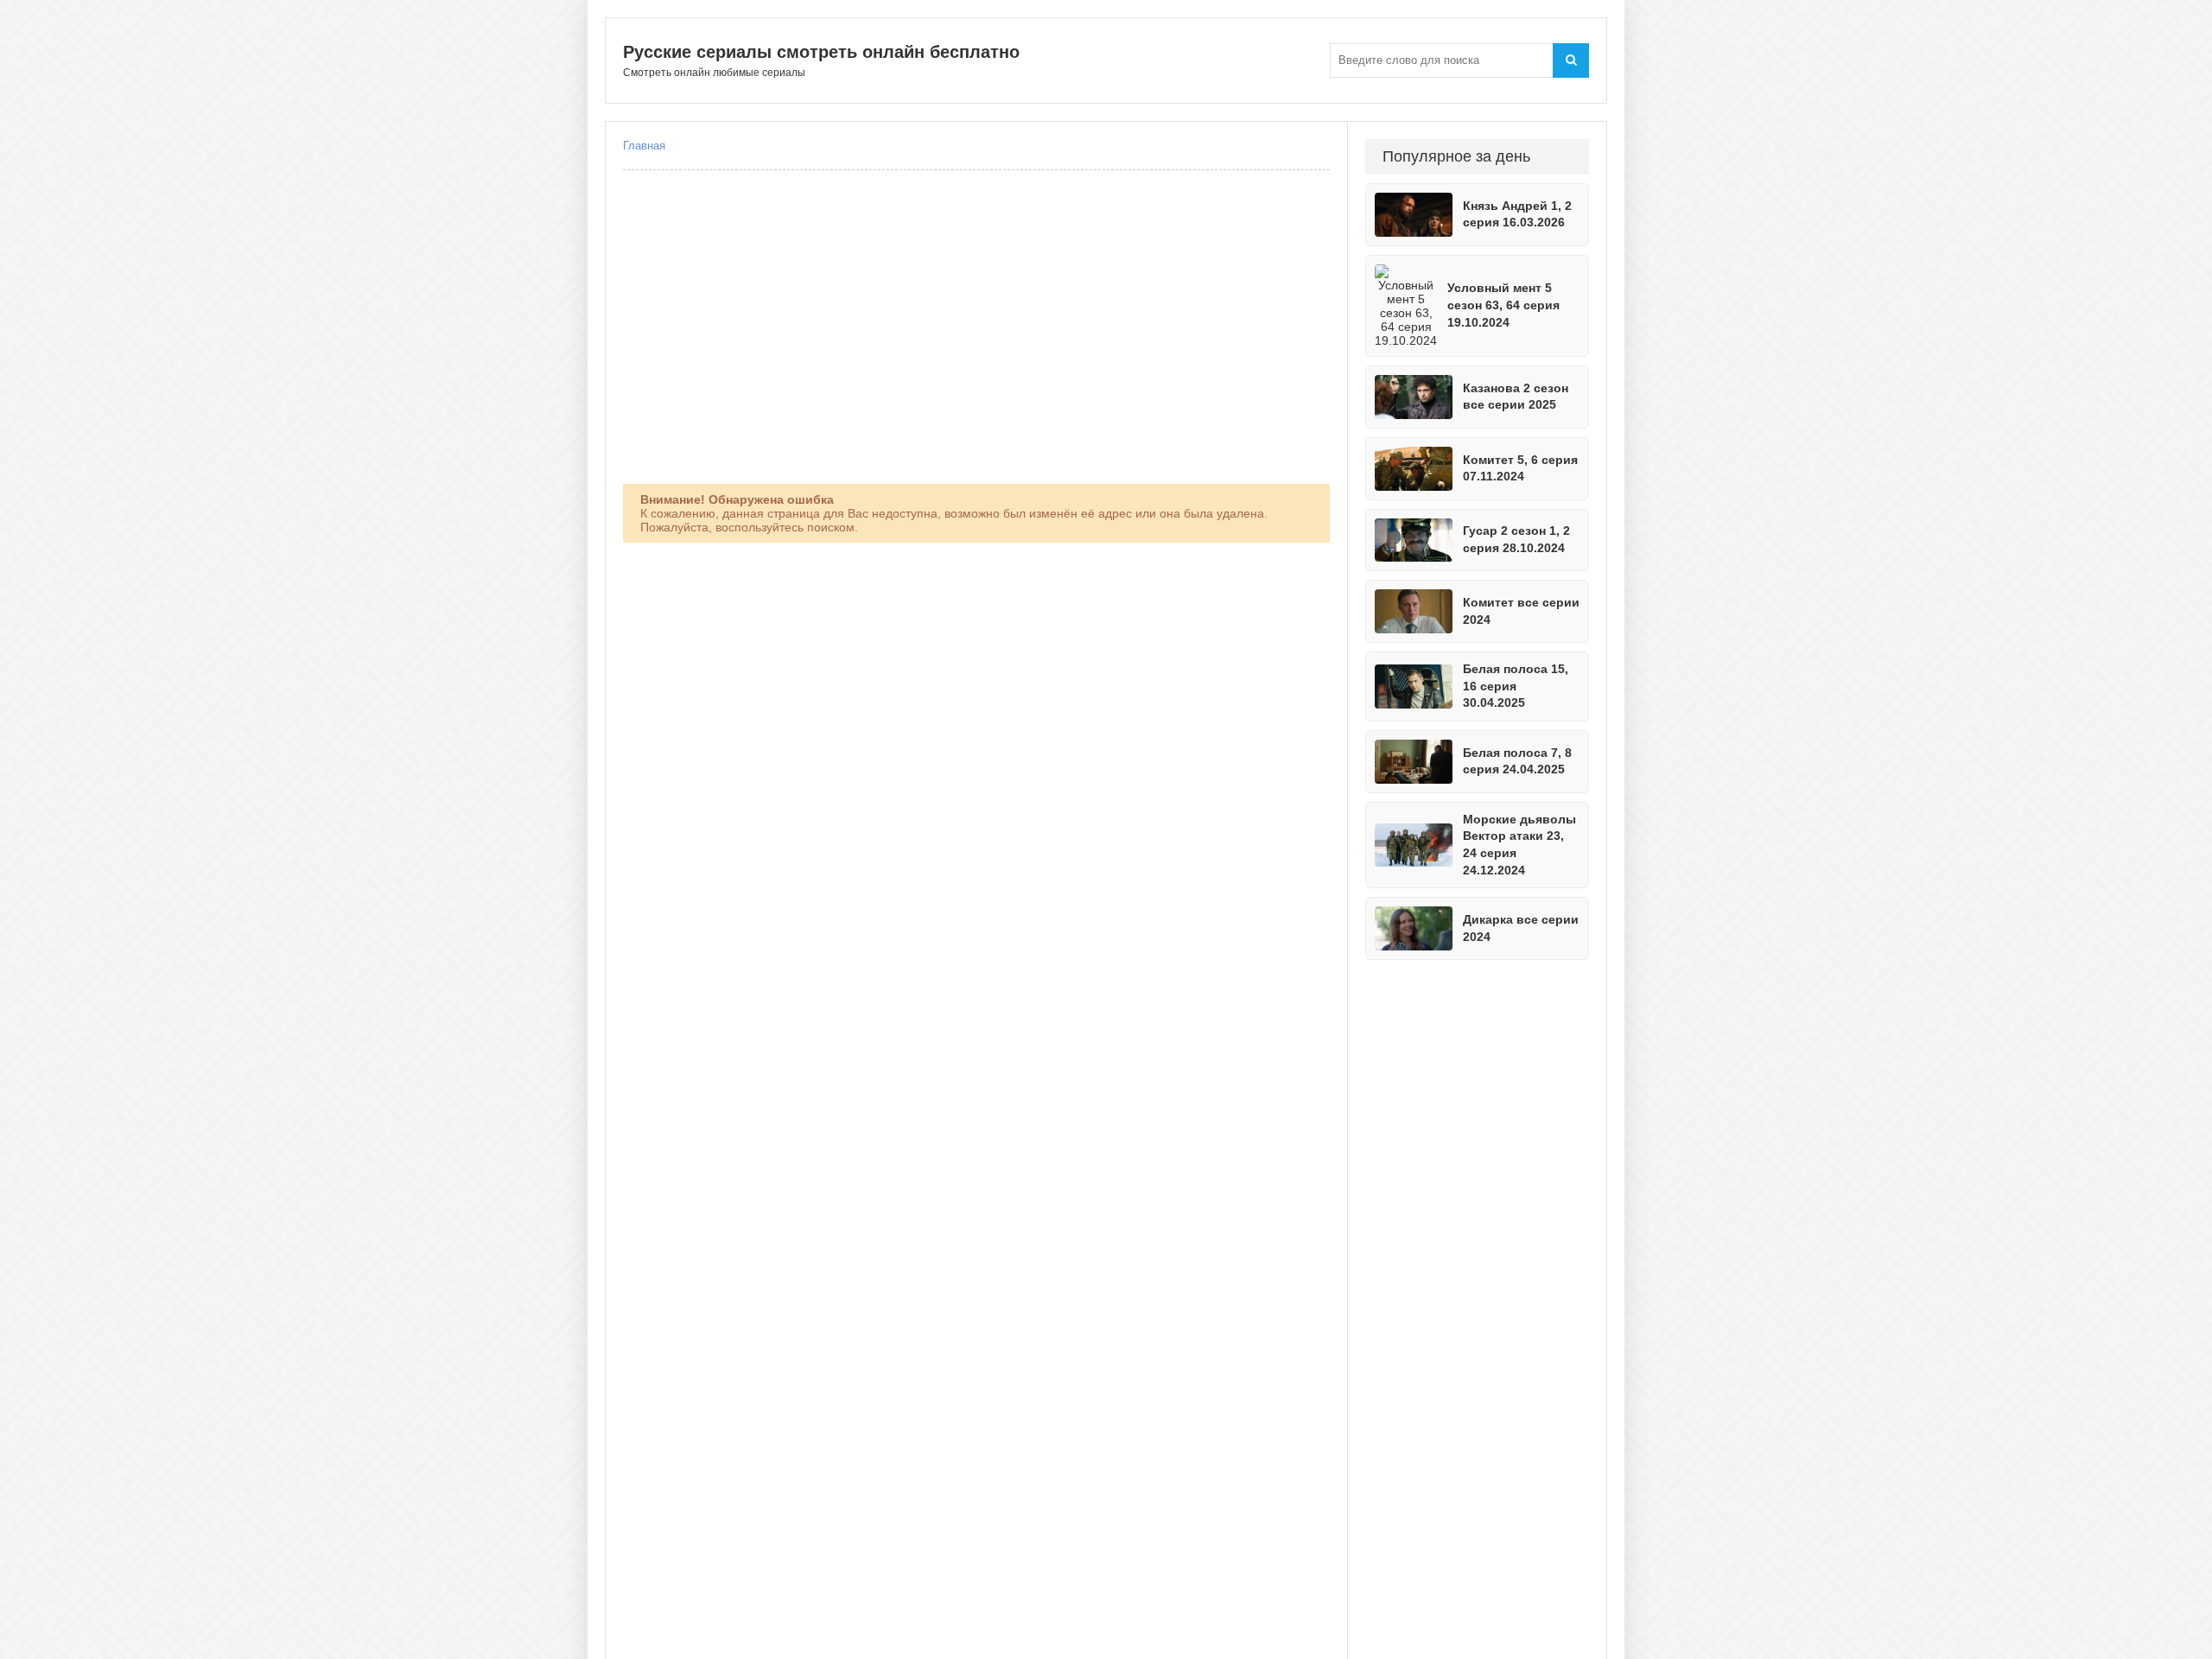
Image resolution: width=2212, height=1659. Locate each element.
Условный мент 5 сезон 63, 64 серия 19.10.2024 (1503, 305)
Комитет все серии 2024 (1521, 611)
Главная (644, 146)
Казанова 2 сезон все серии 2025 (1516, 397)
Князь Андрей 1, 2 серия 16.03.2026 (1517, 214)
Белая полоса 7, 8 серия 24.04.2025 (1517, 761)
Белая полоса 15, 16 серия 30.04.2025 (1516, 686)
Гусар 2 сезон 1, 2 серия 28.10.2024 (1516, 539)
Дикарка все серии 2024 (1521, 928)
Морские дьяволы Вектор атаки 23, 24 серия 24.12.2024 (1519, 845)
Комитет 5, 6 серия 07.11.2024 (1520, 468)
